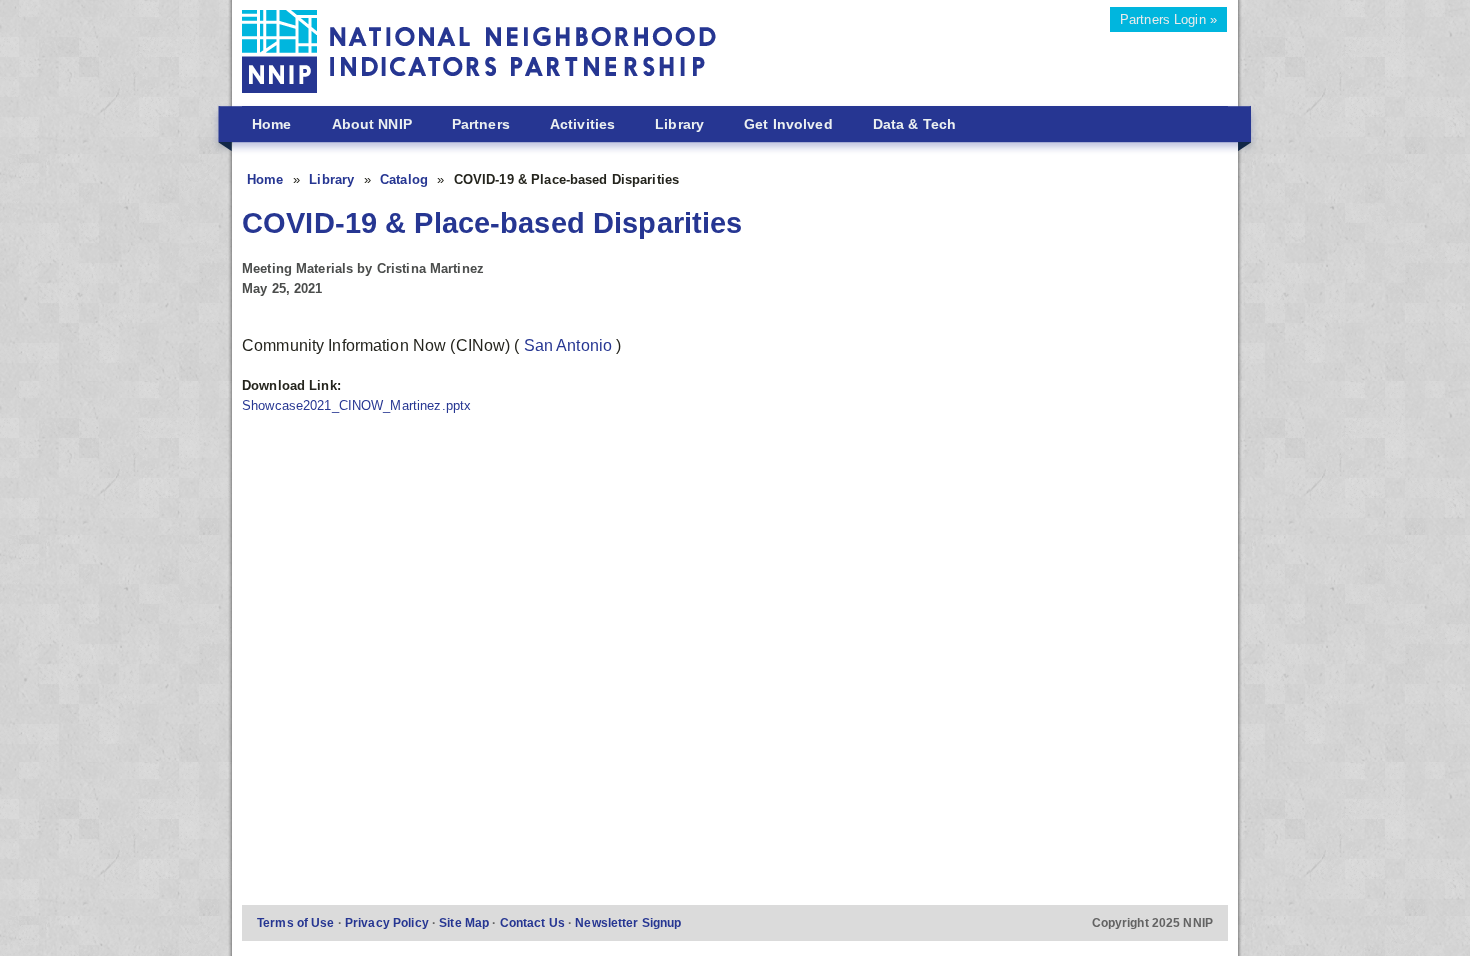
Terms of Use (297, 922)
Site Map (465, 922)
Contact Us (534, 922)
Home (272, 124)
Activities (582, 124)
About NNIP (372, 124)
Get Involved (788, 124)
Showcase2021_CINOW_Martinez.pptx (356, 405)
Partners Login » (1168, 19)
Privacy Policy (388, 922)
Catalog (406, 179)
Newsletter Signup (628, 922)
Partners (481, 124)
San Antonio (570, 345)
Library (679, 124)
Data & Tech (914, 124)
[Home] (479, 54)
